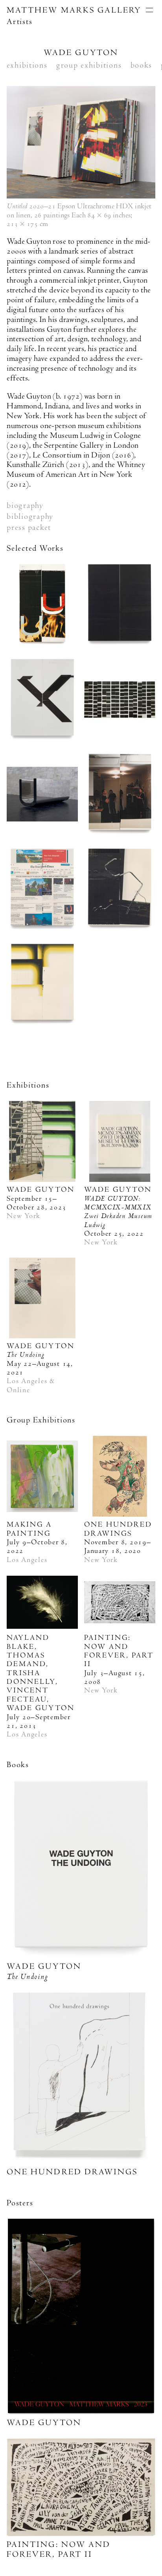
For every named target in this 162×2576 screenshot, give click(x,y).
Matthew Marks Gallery (74, 10)
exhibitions (27, 65)
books (142, 65)
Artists (19, 22)
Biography (25, 505)
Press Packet (29, 527)
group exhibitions (89, 65)
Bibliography (30, 516)
